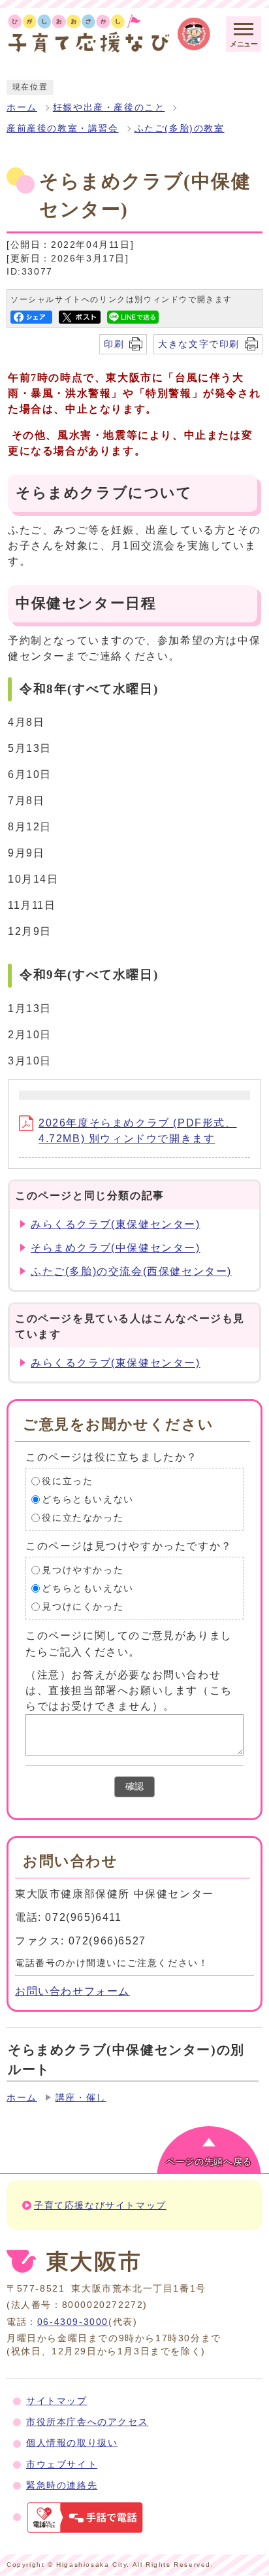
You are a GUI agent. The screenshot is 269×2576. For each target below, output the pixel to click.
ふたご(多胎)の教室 (180, 128)
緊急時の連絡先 (62, 2485)
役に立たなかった (83, 1518)
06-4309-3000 (73, 2322)
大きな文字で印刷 (199, 344)
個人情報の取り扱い (72, 2443)
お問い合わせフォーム (72, 1991)
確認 (134, 1787)
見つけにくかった (83, 1607)
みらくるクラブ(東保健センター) (116, 1224)
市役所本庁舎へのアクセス (87, 2422)
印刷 (114, 344)
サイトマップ (57, 2401)
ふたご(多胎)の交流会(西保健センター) (131, 1271)
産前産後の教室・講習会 (63, 128)
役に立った (67, 1481)
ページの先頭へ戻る (209, 2162)
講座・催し (81, 2098)
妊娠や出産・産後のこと (109, 108)
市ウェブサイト (62, 2465)
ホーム (22, 108)
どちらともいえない (87, 1500)
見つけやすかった (83, 1570)
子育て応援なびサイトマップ (100, 2206)
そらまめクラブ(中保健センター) (116, 1248)
